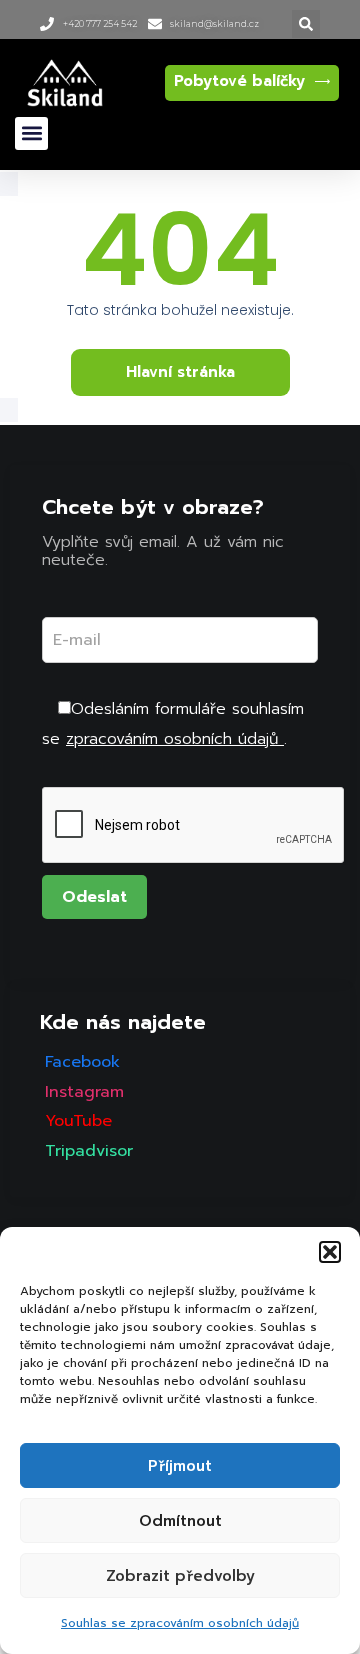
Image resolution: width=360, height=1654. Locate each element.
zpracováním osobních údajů (175, 739)
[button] (330, 1252)
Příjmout (180, 1466)
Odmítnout (180, 1521)
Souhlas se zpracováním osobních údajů (180, 1623)
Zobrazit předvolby (180, 1576)
